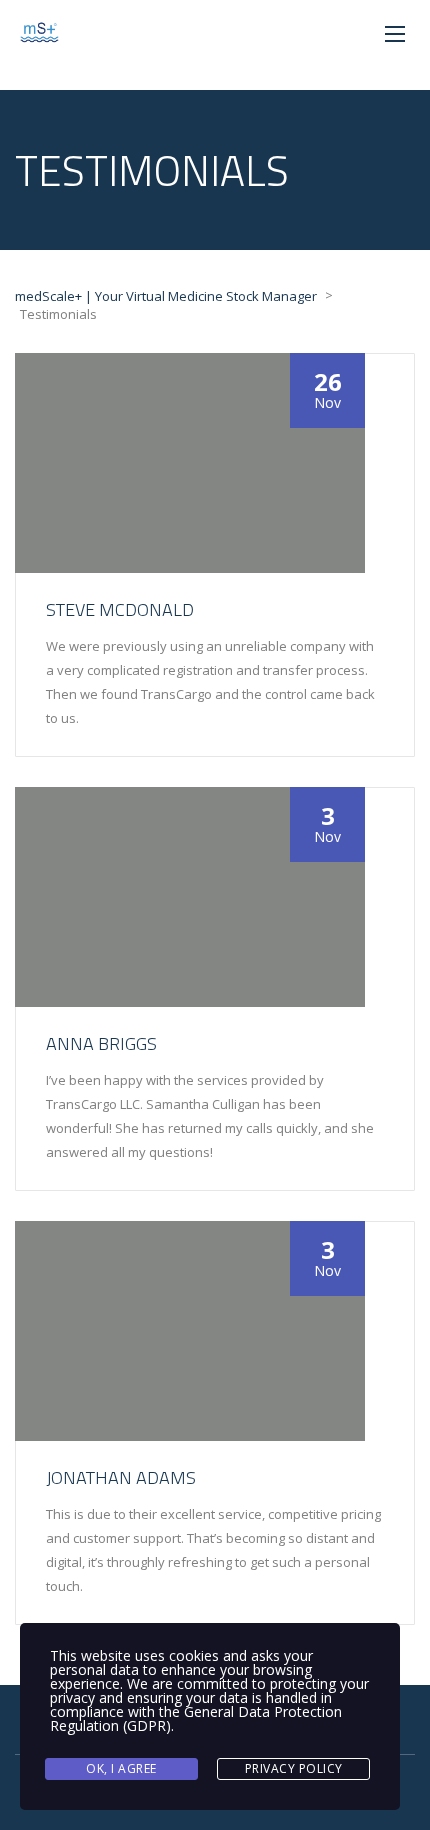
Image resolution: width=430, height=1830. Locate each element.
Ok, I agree (121, 1768)
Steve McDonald (120, 609)
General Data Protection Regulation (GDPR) (196, 1718)
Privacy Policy (294, 1768)
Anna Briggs (101, 1043)
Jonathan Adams (121, 1477)
